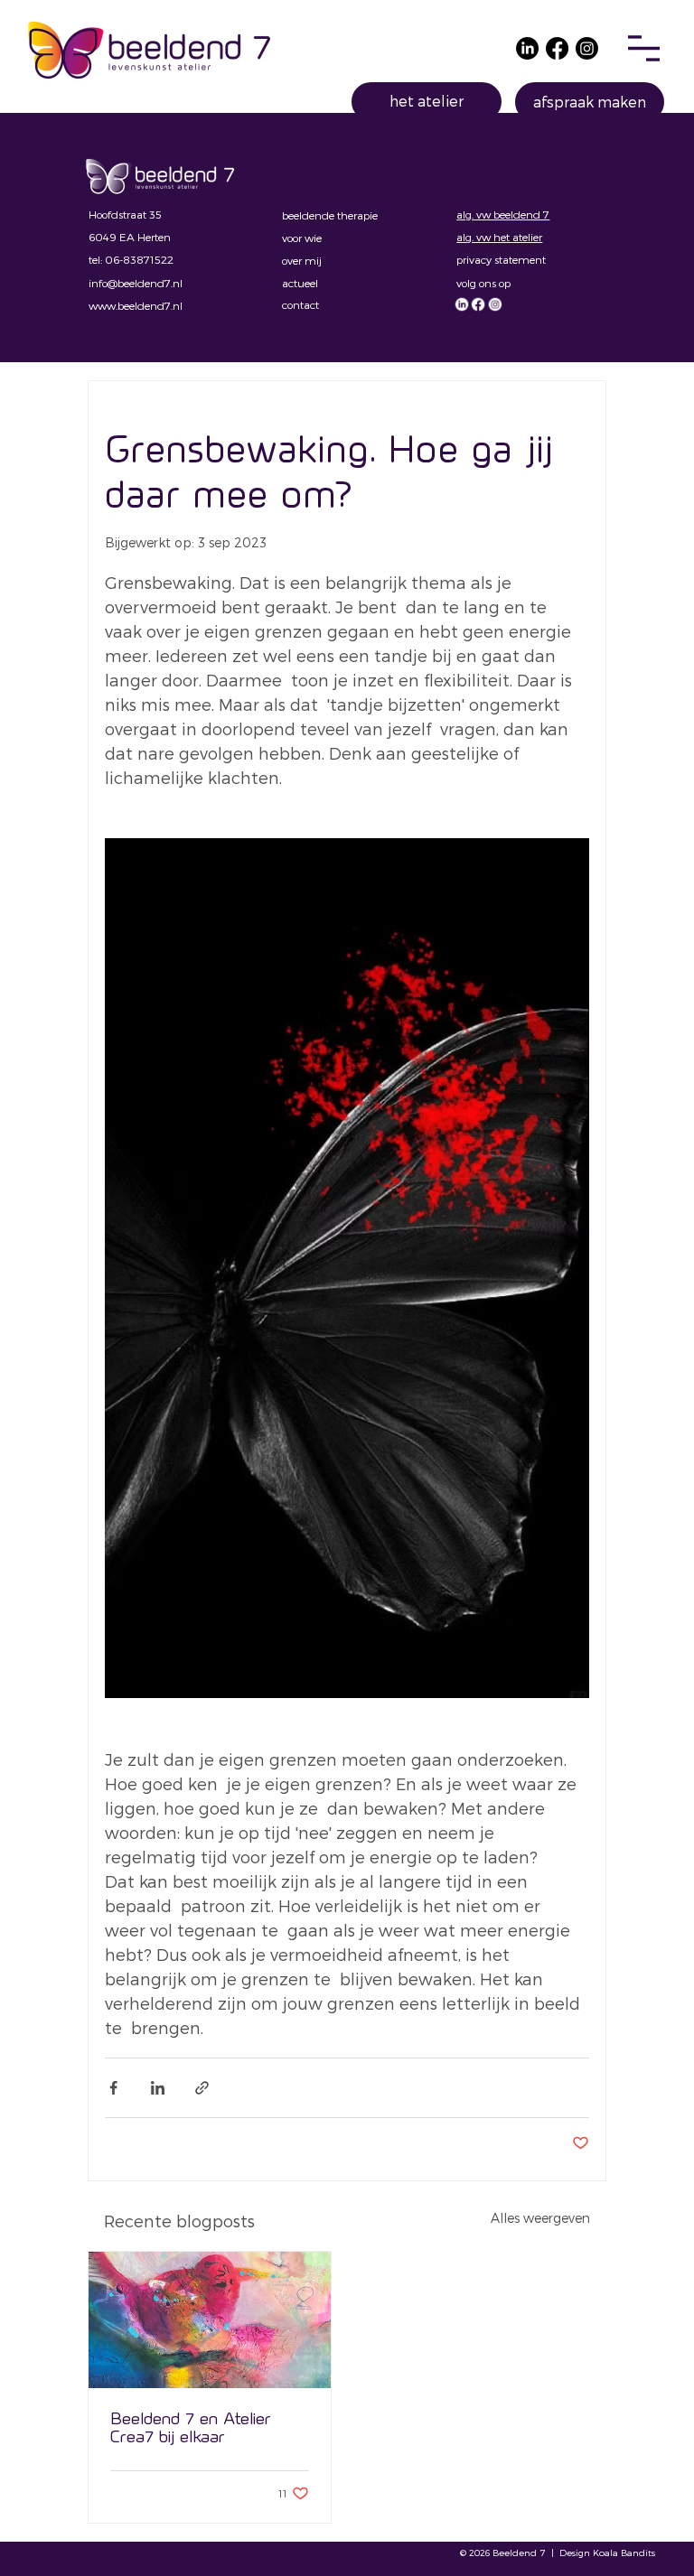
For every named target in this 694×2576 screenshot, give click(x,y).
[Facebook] (557, 48)
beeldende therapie (330, 215)
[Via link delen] (202, 2088)
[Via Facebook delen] (113, 2088)
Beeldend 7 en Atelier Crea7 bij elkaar (191, 2427)
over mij (302, 260)
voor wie (302, 238)
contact (300, 304)
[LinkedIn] (527, 48)
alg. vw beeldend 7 (503, 214)
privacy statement (501, 259)
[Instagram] (587, 48)
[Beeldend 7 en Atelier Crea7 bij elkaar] (210, 2320)
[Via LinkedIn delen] (158, 2088)
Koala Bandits (624, 2553)
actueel (300, 283)
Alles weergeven (540, 2218)
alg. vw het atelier (499, 237)
